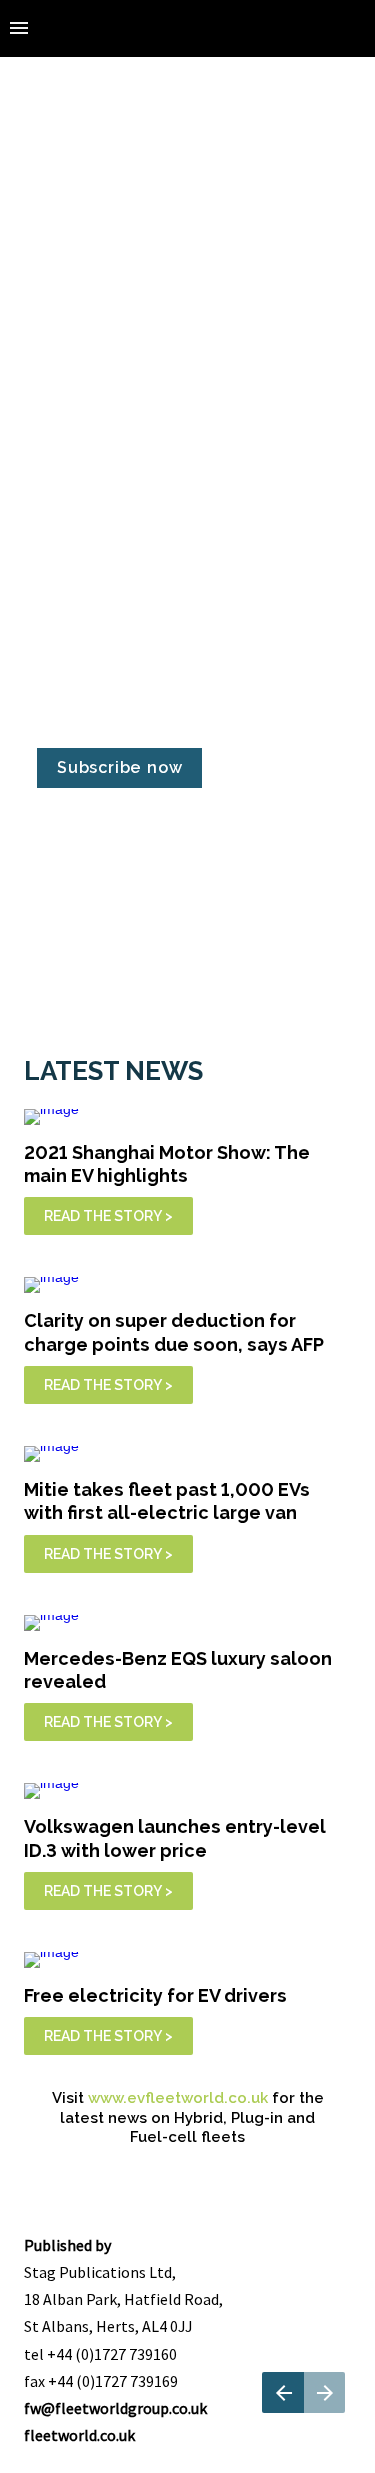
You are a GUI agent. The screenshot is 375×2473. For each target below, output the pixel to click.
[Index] (19, 28)
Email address (83, 561)
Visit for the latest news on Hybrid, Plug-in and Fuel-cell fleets (190, 2117)
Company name (89, 655)
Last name (72, 466)
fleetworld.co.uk (79, 2435)
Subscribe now (119, 767)
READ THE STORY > (108, 1216)
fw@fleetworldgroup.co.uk (115, 2408)
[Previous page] (283, 2392)
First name (73, 372)
